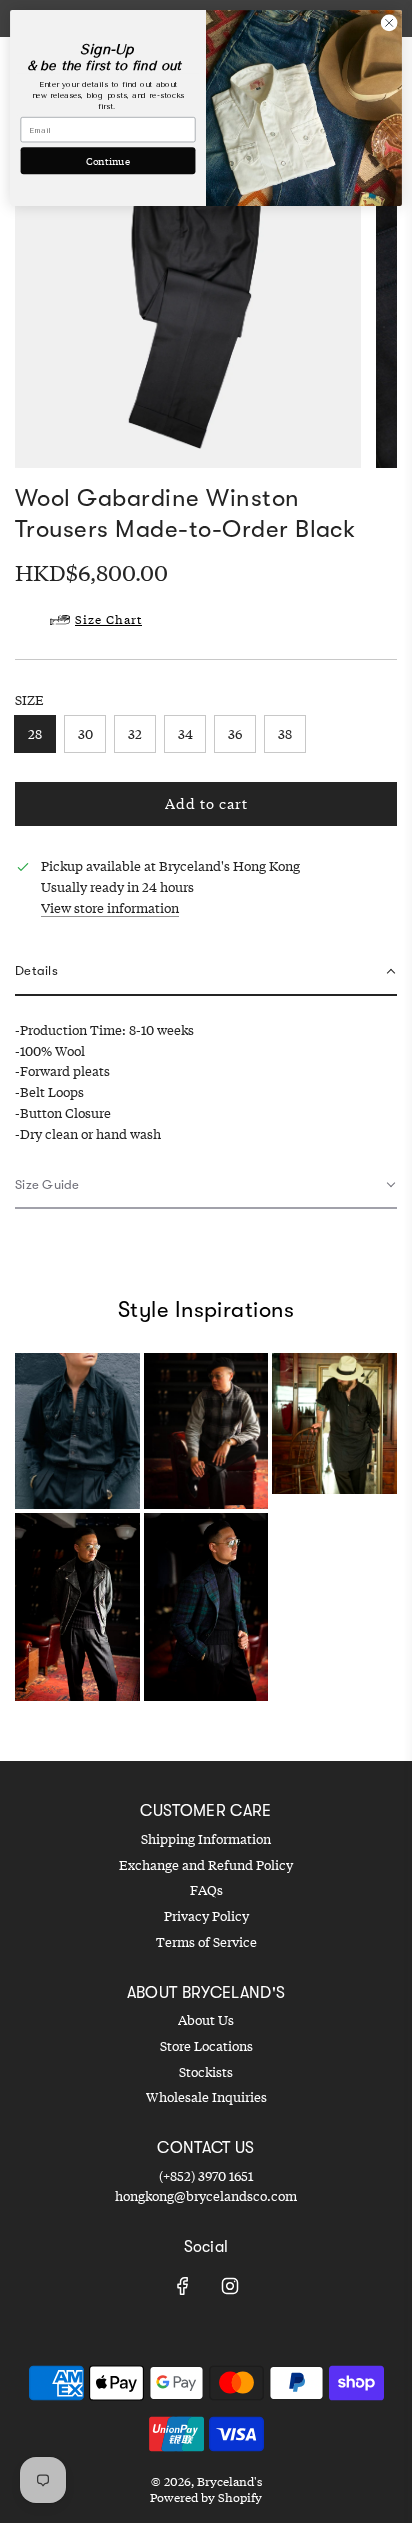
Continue (107, 161)
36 (235, 734)
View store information (110, 908)
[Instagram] (230, 2286)
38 (285, 734)
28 (35, 734)
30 (85, 734)
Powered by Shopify (206, 2497)
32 (135, 734)
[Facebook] (183, 2286)
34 (185, 734)
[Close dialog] (389, 23)
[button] (206, 972)
